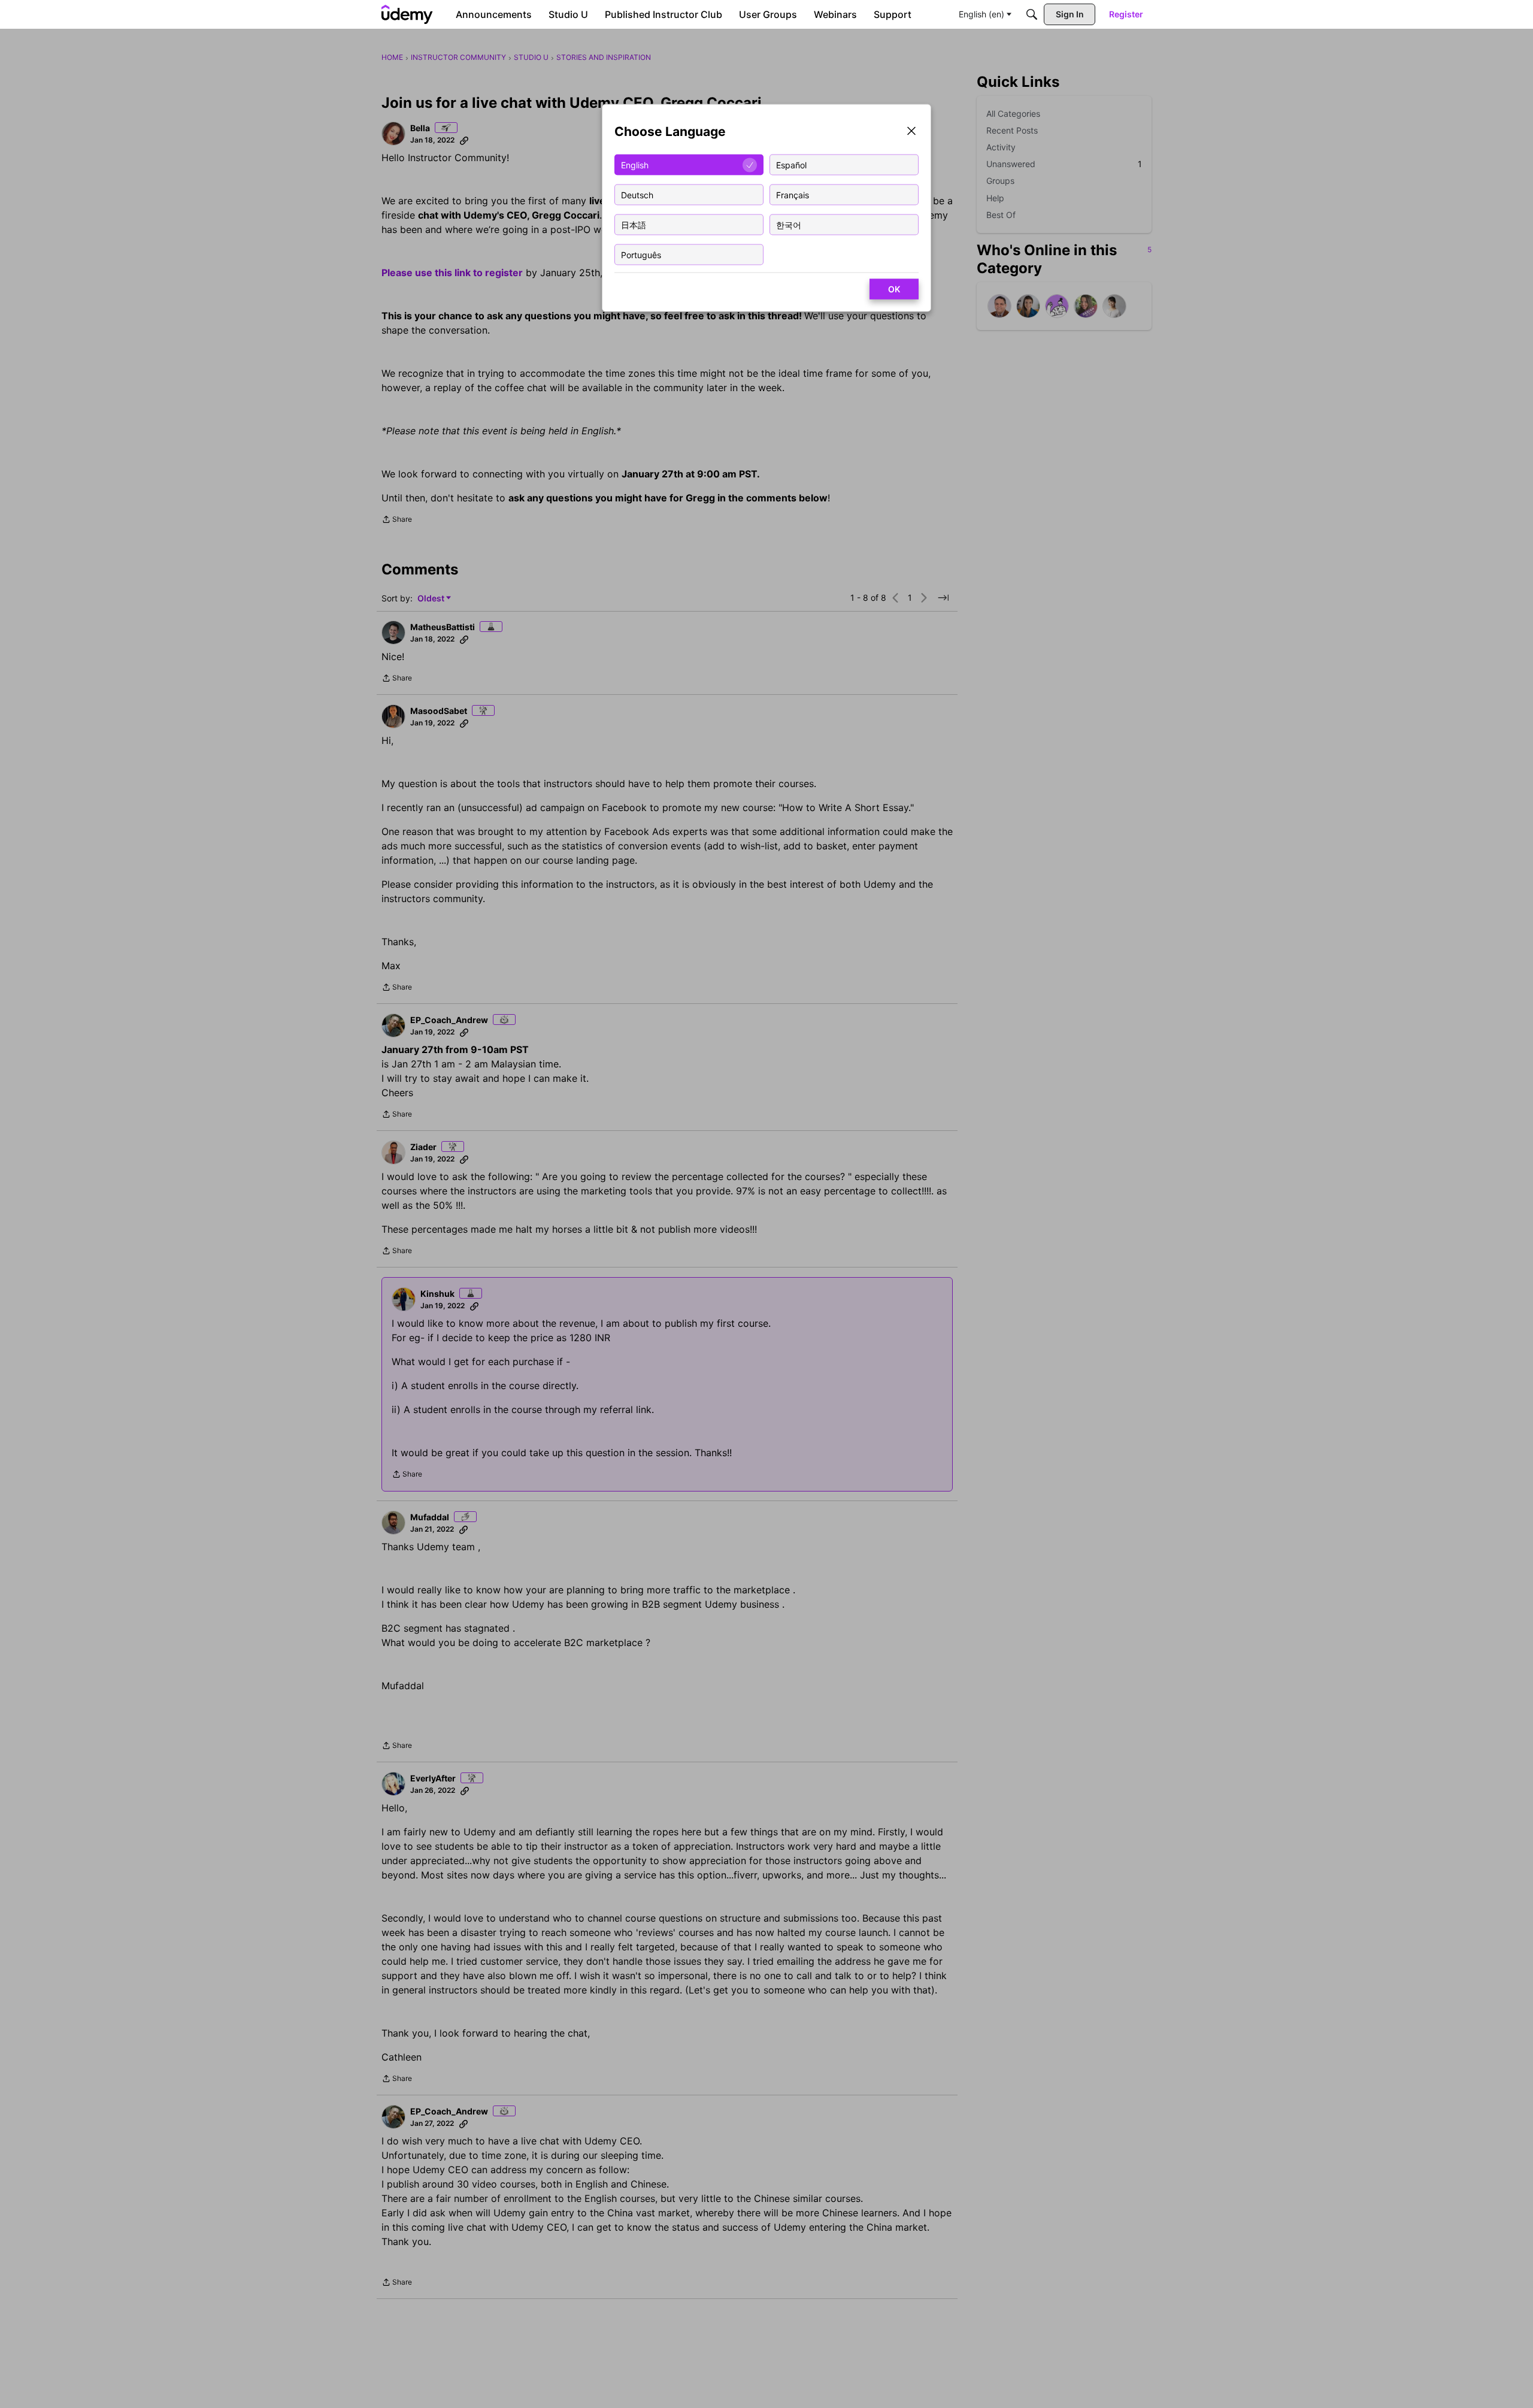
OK (894, 289)
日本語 (634, 224)
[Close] (911, 132)
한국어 (789, 224)
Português (641, 254)
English (635, 164)
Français (793, 194)
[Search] (1032, 14)
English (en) (981, 14)
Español (791, 164)
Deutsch (637, 194)
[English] (407, 14)
